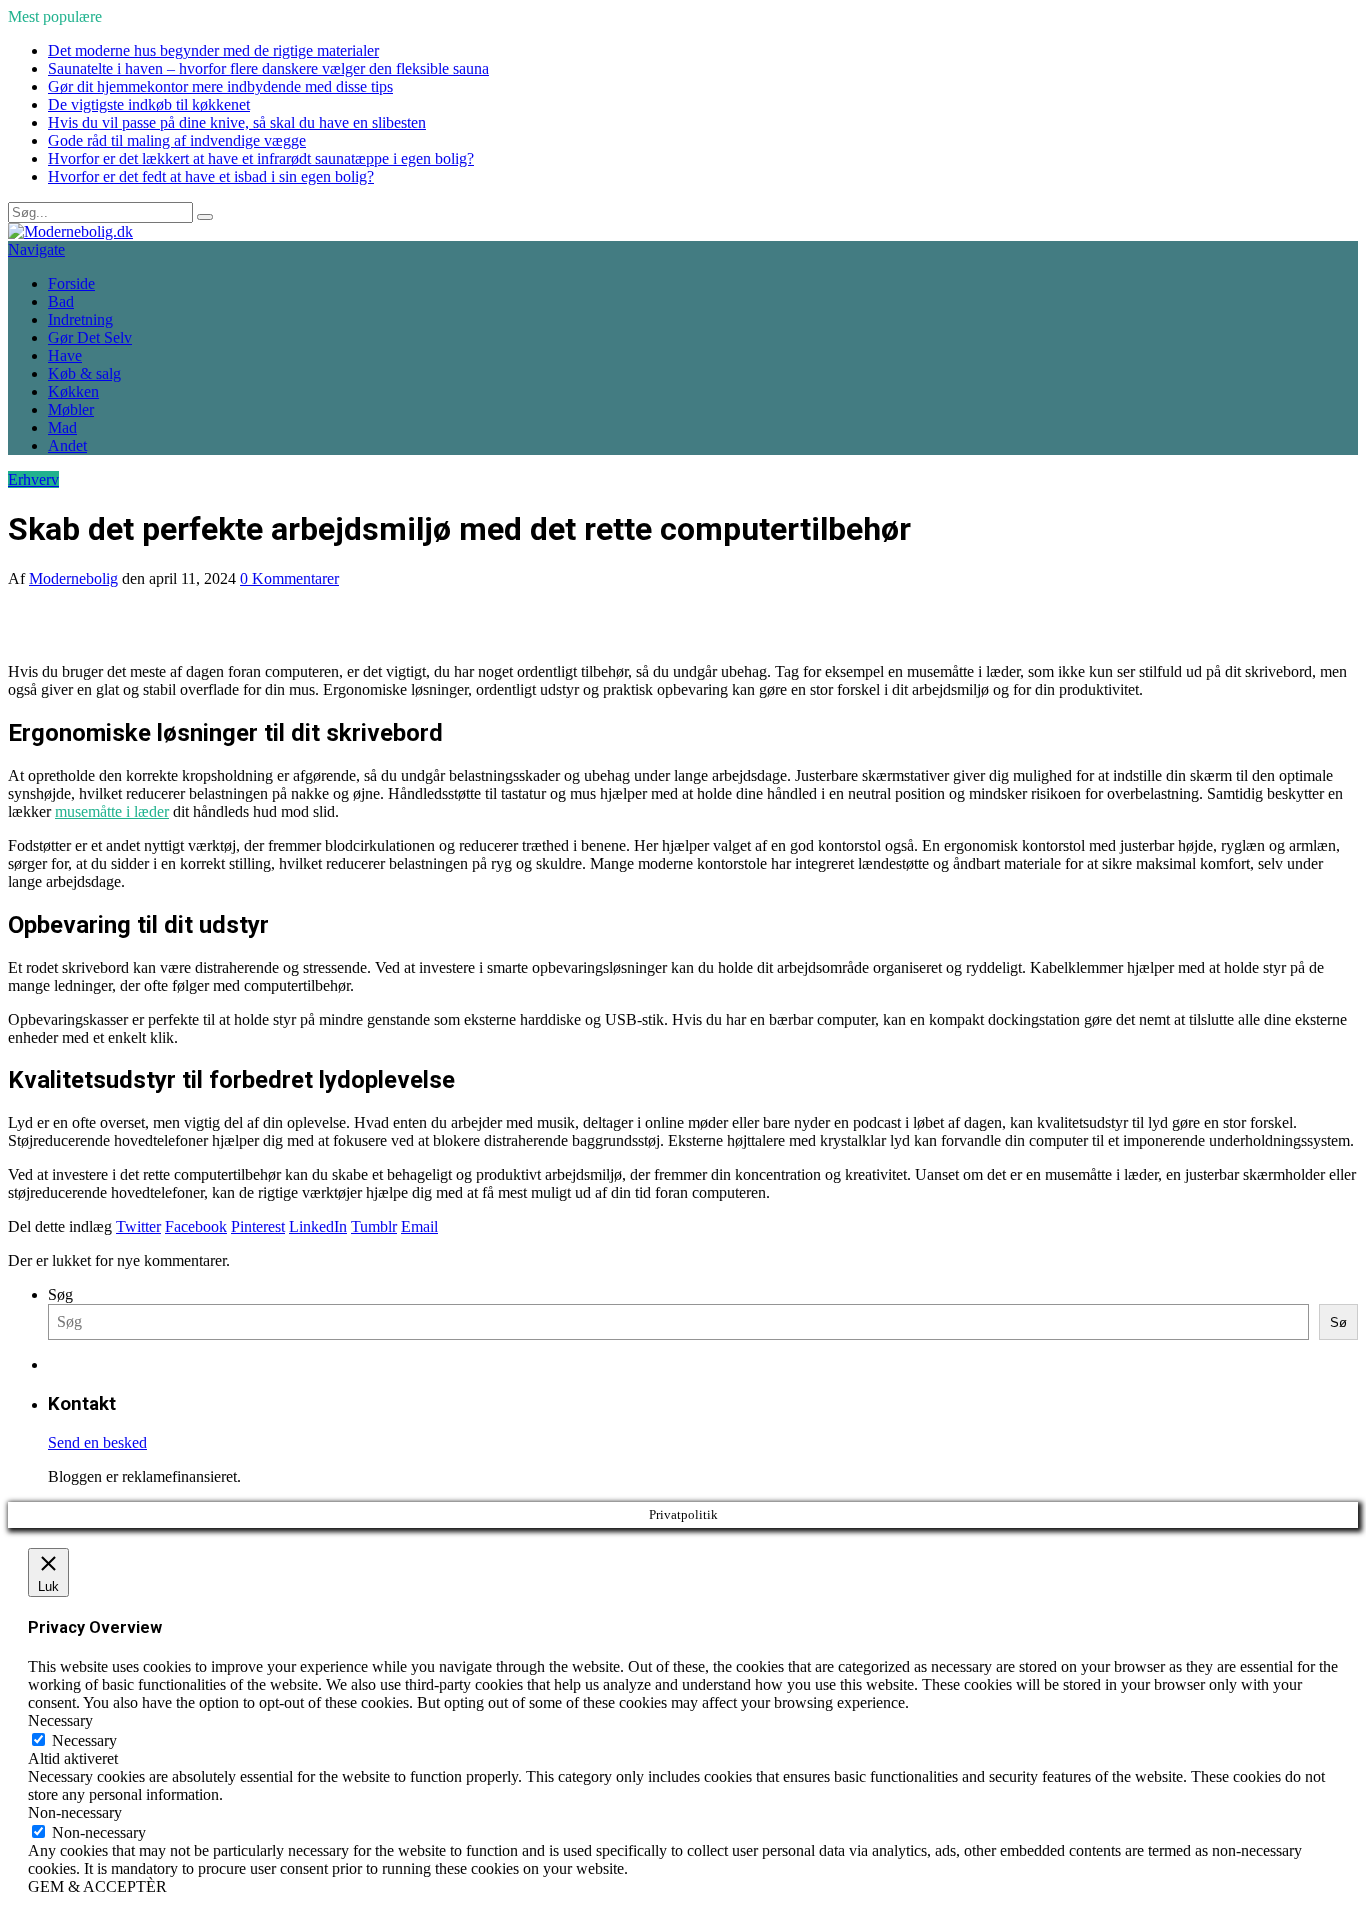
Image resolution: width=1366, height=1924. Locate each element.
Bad (61, 301)
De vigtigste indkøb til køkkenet (149, 104)
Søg (60, 1294)
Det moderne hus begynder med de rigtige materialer (213, 50)
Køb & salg (84, 373)
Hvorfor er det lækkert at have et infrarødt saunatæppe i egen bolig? (261, 158)
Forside (71, 283)
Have (65, 355)
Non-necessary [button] (75, 1812)
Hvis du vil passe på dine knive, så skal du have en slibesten (237, 122)
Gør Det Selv (90, 337)
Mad (62, 427)
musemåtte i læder (112, 811)
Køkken (73, 391)
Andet (67, 445)
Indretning (80, 319)
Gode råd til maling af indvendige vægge (177, 140)
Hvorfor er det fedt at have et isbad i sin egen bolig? (211, 176)
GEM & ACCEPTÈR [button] (97, 1886)
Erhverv (33, 479)
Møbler (71, 409)
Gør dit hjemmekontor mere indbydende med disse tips (220, 86)
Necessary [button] (60, 1720)
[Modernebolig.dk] (70, 231)
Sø (1338, 1322)
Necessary (84, 1740)
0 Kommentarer (289, 578)
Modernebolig (73, 578)
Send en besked (97, 1442)
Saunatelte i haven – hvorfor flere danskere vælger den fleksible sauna (268, 68)
